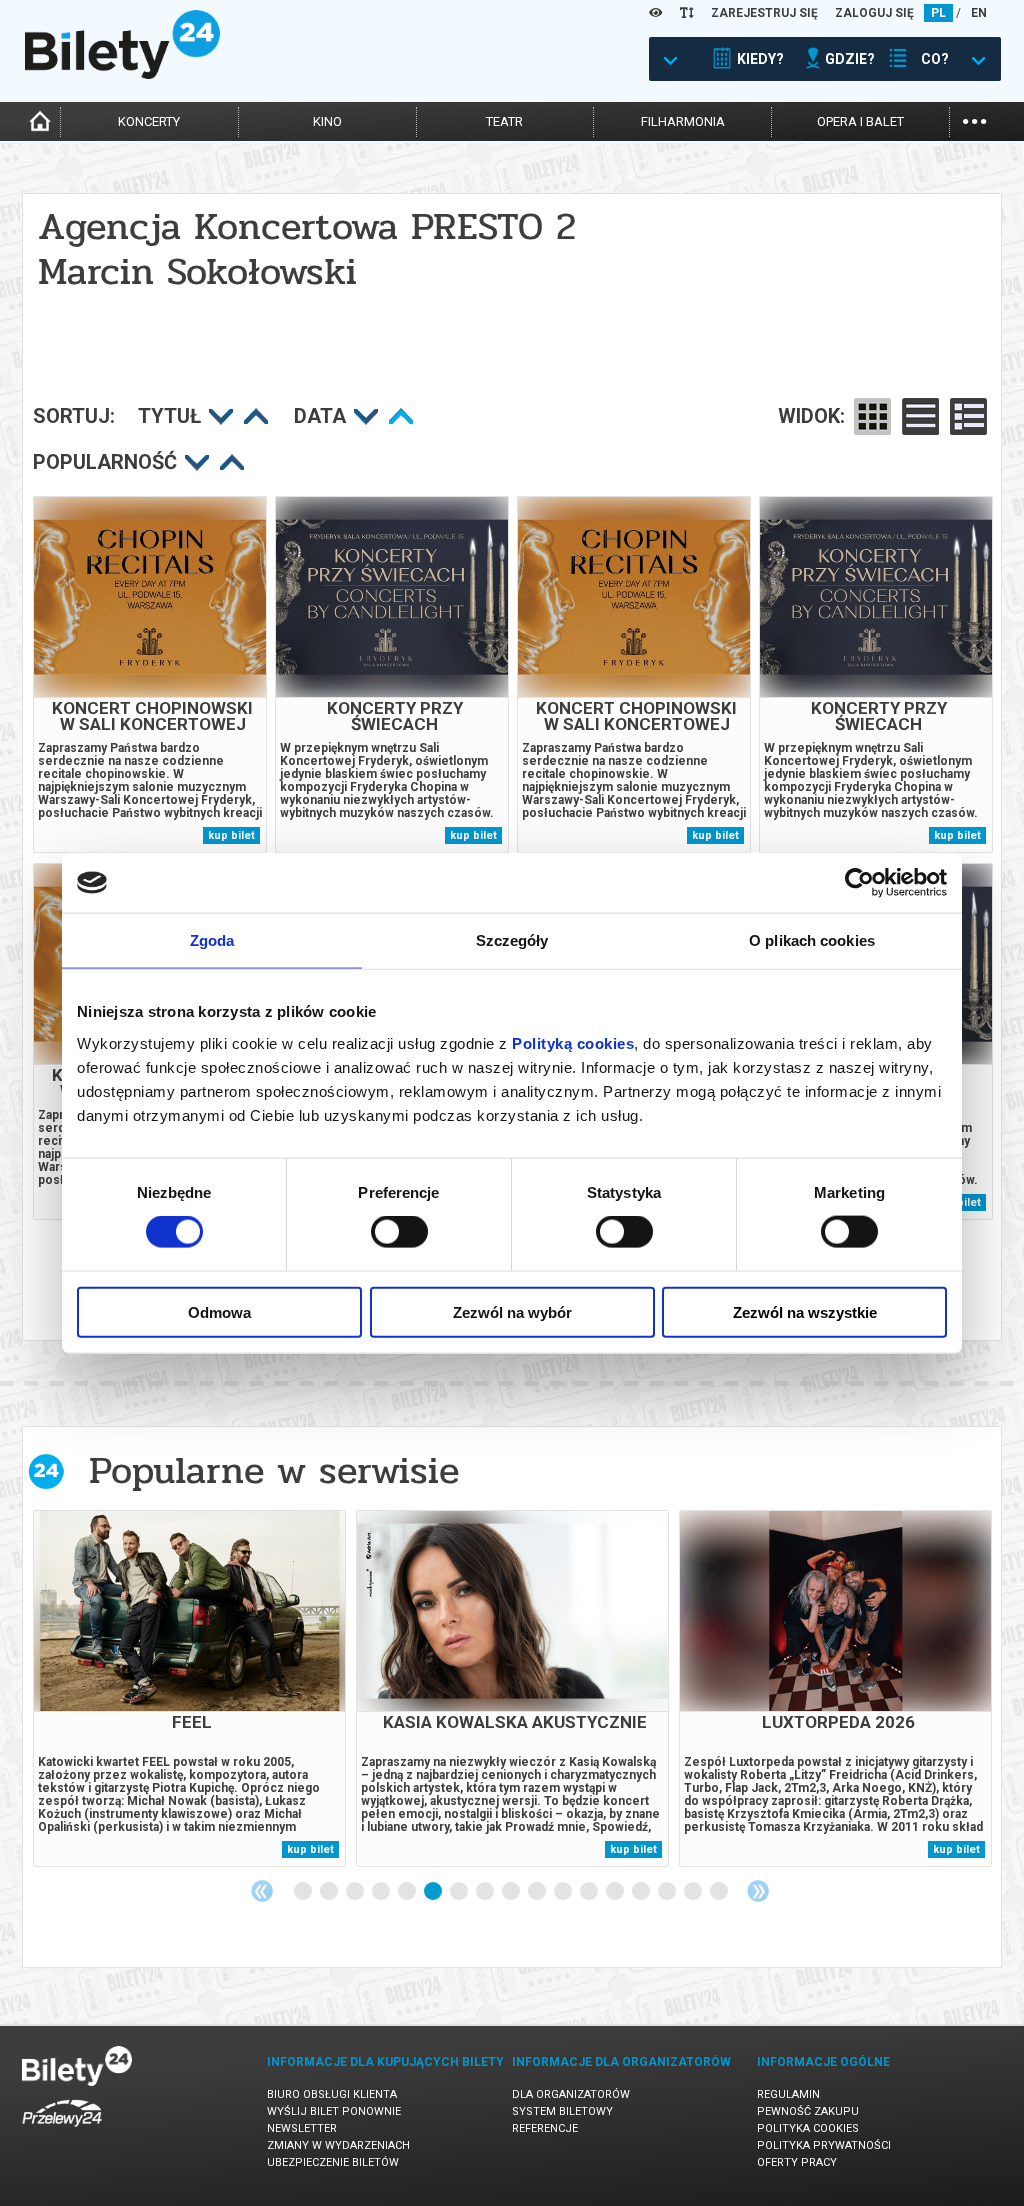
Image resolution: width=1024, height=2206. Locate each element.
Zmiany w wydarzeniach (338, 2145)
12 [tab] (590, 1892)
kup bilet (231, 835)
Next (758, 1891)
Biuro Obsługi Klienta (332, 2094)
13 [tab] (616, 1892)
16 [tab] (694, 1892)
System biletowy (562, 2111)
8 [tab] (486, 1892)
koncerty (149, 121)
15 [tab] (668, 1892)
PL (938, 13)
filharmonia (683, 121)
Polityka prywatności (824, 2145)
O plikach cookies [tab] (812, 940)
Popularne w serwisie (274, 1470)
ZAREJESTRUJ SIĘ (764, 13)
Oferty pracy (797, 2162)
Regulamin (788, 2094)
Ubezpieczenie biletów (333, 2162)
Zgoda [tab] (212, 940)
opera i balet (860, 121)
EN (979, 13)
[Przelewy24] (62, 2130)
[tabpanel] (189, 1688)
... (974, 119)
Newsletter (302, 2128)
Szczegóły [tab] (512, 940)
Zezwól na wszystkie (805, 1311)
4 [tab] (382, 1892)
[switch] (399, 1232)
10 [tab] (538, 1892)
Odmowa (219, 1311)
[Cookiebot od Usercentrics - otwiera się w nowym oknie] (859, 883)
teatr (504, 121)
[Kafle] (872, 416)
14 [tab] (642, 1892)
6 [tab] (434, 1892)
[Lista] (920, 416)
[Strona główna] (122, 74)
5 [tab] (408, 1892)
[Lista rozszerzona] (968, 416)
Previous (262, 1891)
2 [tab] (330, 1892)
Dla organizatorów (571, 2094)
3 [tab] (356, 1892)
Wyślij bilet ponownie (334, 2111)
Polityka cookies (808, 2128)
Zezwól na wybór (512, 1311)
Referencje (545, 2128)
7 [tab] (460, 1892)
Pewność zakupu (808, 2111)
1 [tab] (304, 1892)
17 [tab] (720, 1892)
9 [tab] (512, 1892)
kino (327, 121)
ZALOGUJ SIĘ (874, 13)
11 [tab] (564, 1892)
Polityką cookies (573, 1042)
